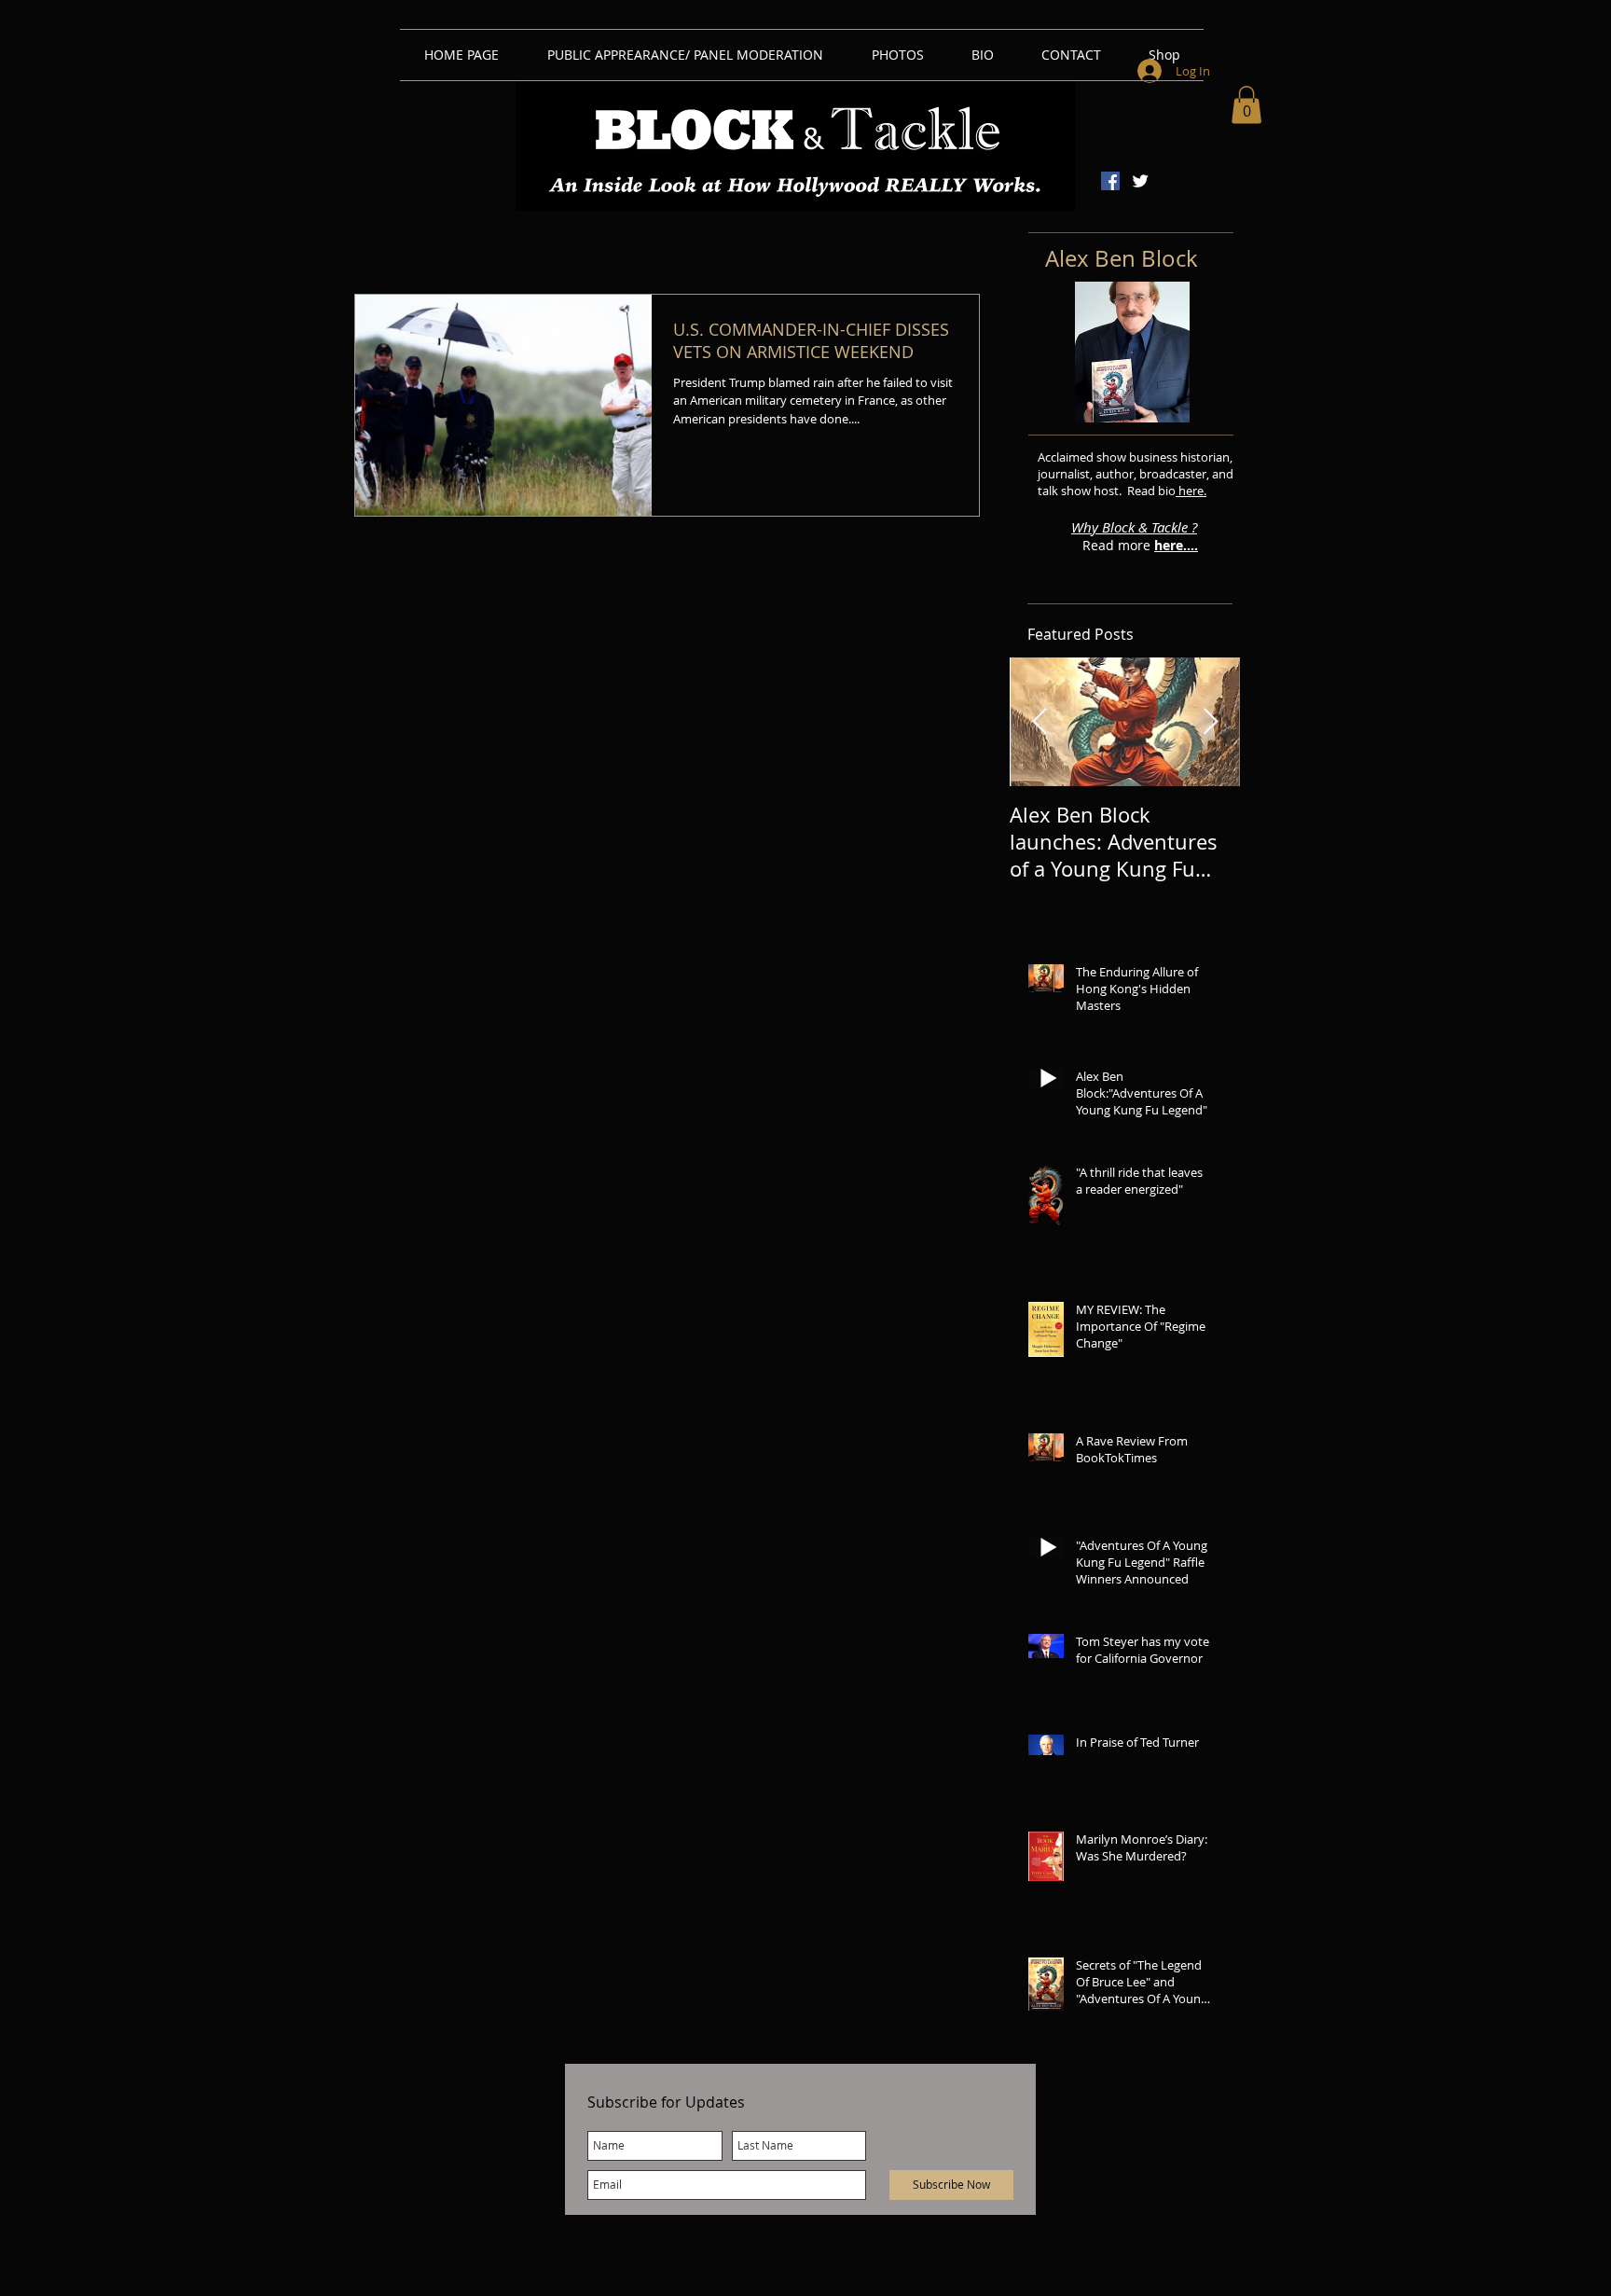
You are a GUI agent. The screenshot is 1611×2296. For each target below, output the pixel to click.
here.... (1176, 545)
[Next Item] (1210, 722)
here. (1191, 491)
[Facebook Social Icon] (1110, 181)
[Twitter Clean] (1140, 181)
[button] (1246, 105)
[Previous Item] (1040, 722)
